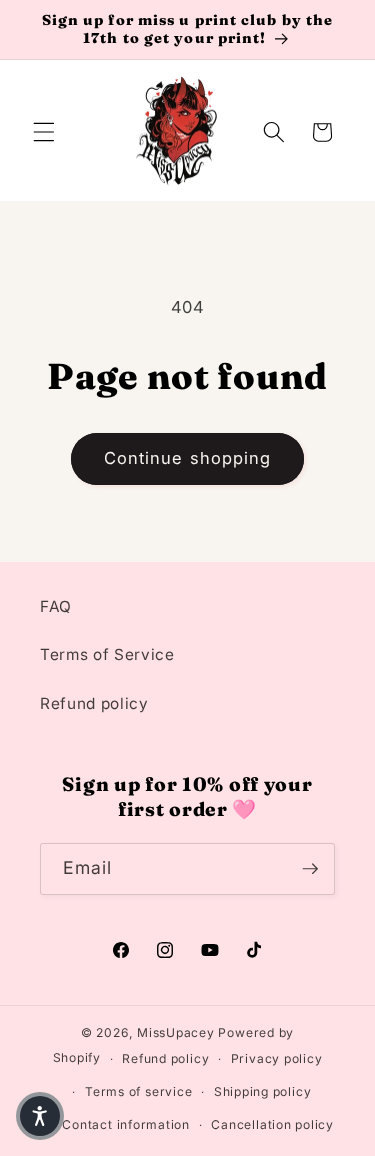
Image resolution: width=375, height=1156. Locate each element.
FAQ (56, 606)
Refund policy (94, 703)
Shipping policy (263, 1091)
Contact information (126, 1124)
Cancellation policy (272, 1124)
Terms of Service (107, 654)
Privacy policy (277, 1058)
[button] (44, 132)
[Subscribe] (310, 869)
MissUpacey (176, 1032)
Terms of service (138, 1091)
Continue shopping (188, 458)
